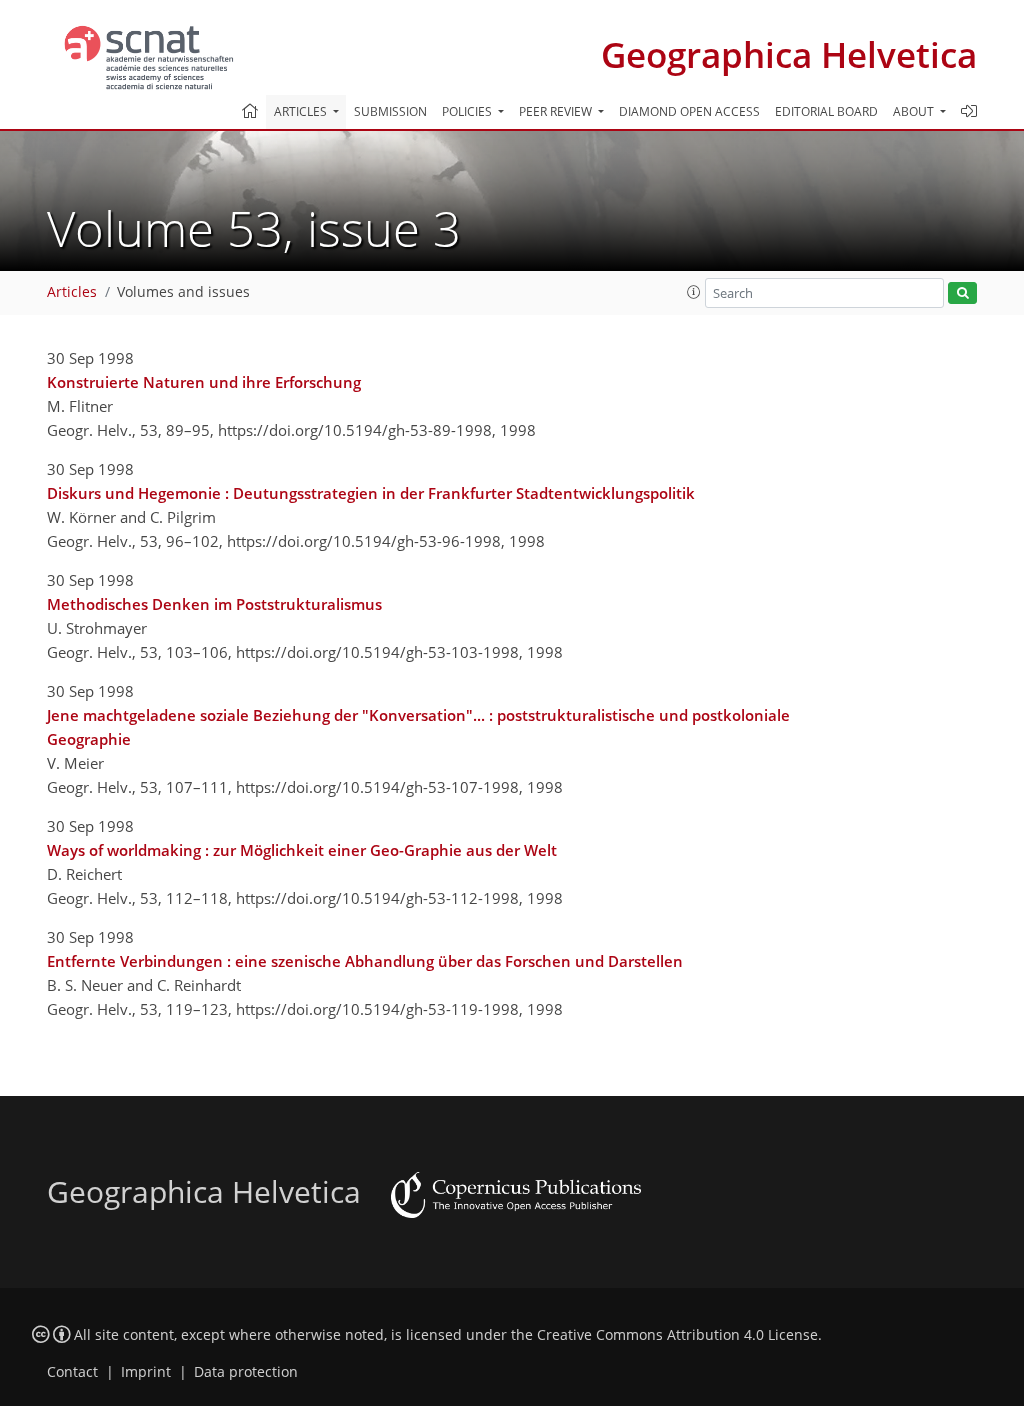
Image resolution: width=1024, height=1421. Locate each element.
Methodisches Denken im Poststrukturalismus (214, 604)
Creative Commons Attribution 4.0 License (677, 1335)
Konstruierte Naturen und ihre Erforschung (204, 382)
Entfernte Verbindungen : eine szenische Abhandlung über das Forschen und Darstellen (365, 961)
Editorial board (826, 111)
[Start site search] (962, 293)
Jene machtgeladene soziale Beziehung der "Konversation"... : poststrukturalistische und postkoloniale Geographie (418, 727)
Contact (72, 1372)
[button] (694, 292)
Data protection (246, 1372)
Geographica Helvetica (789, 54)
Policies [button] (468, 111)
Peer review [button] (557, 111)
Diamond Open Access (689, 111)
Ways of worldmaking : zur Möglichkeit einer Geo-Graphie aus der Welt (302, 850)
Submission (390, 111)
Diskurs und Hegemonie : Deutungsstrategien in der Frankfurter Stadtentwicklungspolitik (371, 493)
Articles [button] (302, 111)
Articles (72, 292)
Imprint (146, 1372)
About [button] (915, 111)
